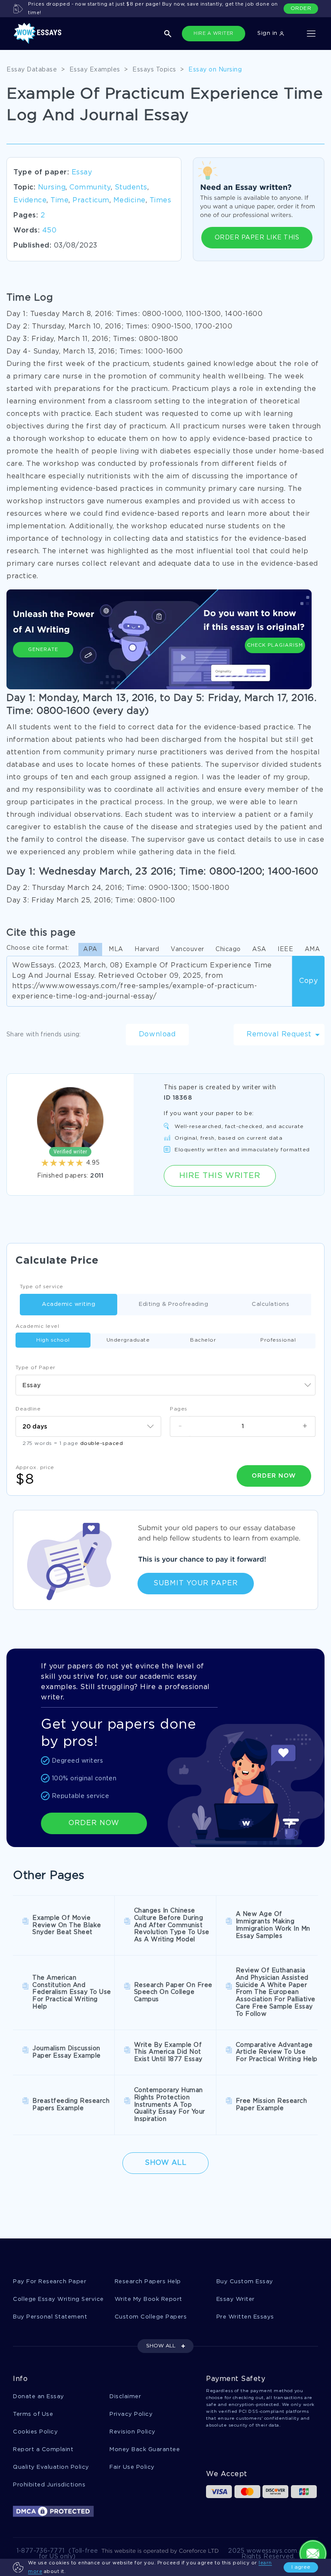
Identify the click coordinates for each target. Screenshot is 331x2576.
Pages (179, 1409)
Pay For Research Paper (50, 2282)
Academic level (37, 1326)
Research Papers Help (148, 2282)
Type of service (42, 1287)
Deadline (28, 1409)
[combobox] (165, 1385)
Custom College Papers (151, 2317)
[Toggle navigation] (311, 34)
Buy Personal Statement (50, 2317)
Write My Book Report (148, 2299)
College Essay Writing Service (58, 2299)
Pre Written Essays (245, 2317)
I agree (301, 2567)
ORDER (301, 8)
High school (53, 1340)
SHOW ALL (161, 2346)
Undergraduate (128, 1340)
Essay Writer (236, 2299)
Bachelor (203, 1340)
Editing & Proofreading (173, 1304)
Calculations (270, 1304)
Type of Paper (36, 1368)
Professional (278, 1340)
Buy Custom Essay (245, 2282)
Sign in (268, 33)
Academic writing (69, 1304)
